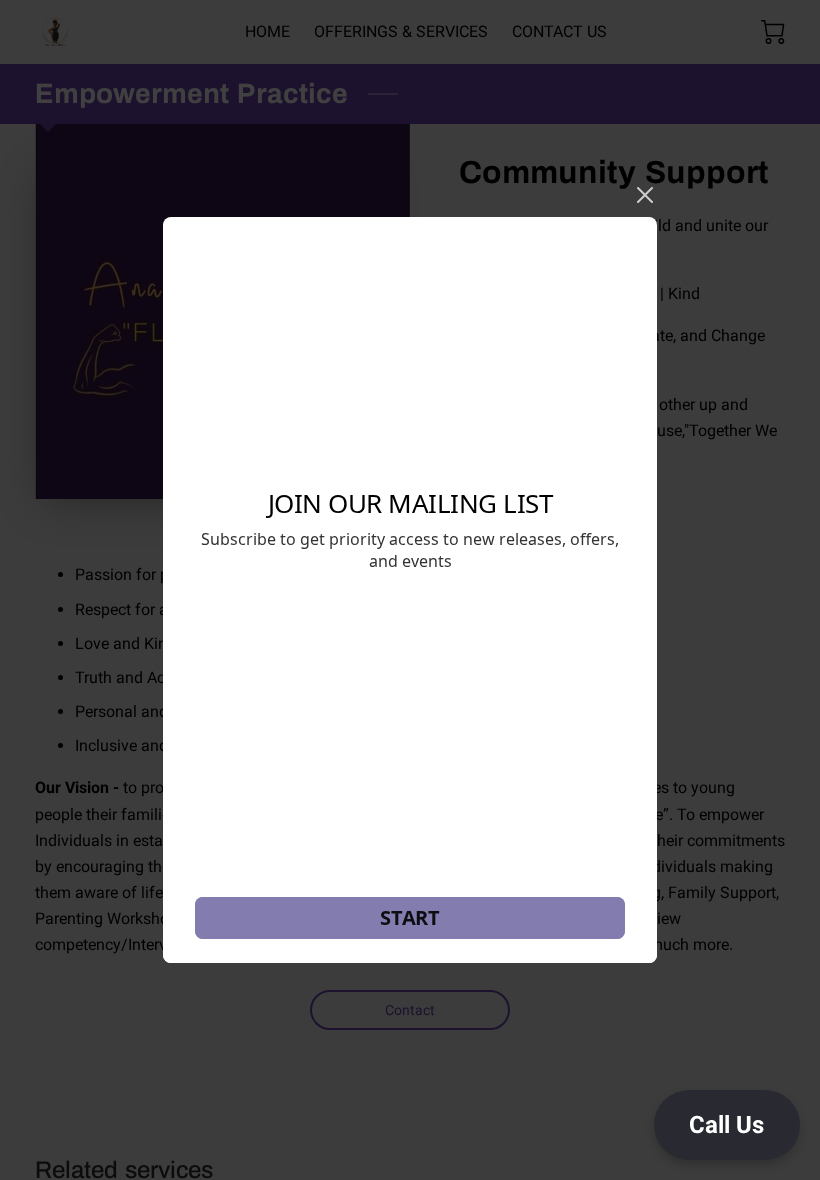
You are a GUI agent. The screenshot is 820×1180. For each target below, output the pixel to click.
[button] (727, 1125)
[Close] (645, 195)
